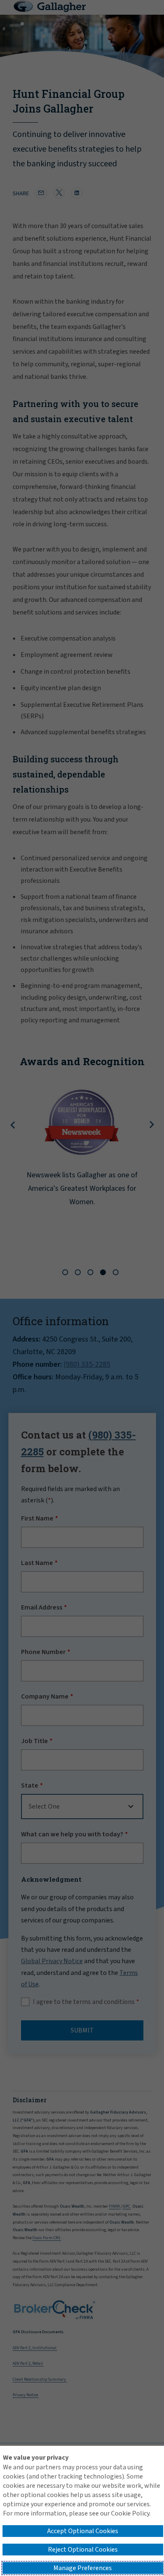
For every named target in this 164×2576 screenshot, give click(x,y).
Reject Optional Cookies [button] (83, 2550)
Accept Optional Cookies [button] (83, 2531)
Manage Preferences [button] (83, 2568)
